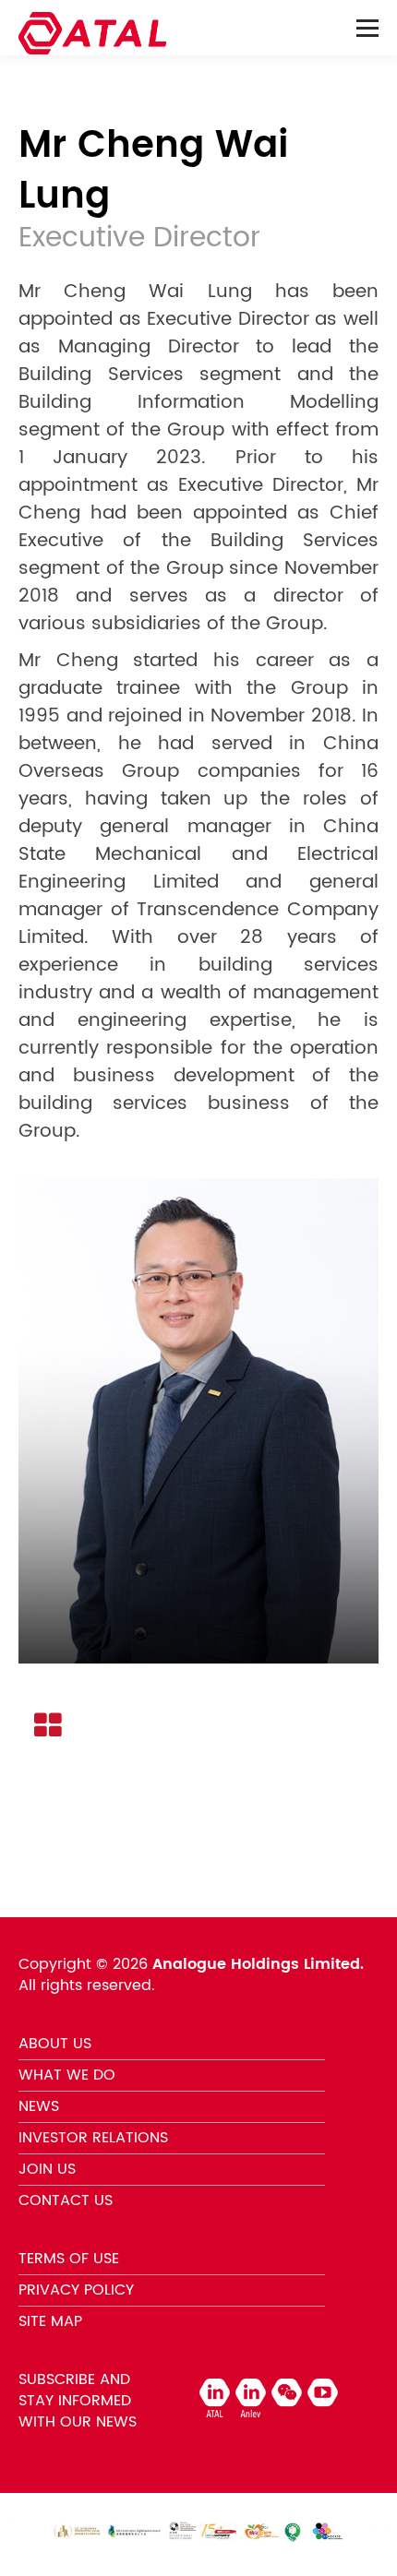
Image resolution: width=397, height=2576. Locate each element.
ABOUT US (55, 2044)
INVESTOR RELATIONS (93, 2138)
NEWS (39, 2106)
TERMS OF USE (69, 2259)
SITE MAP (50, 2321)
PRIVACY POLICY (76, 2290)
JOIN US (47, 2169)
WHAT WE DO (67, 2075)
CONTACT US (66, 2200)
